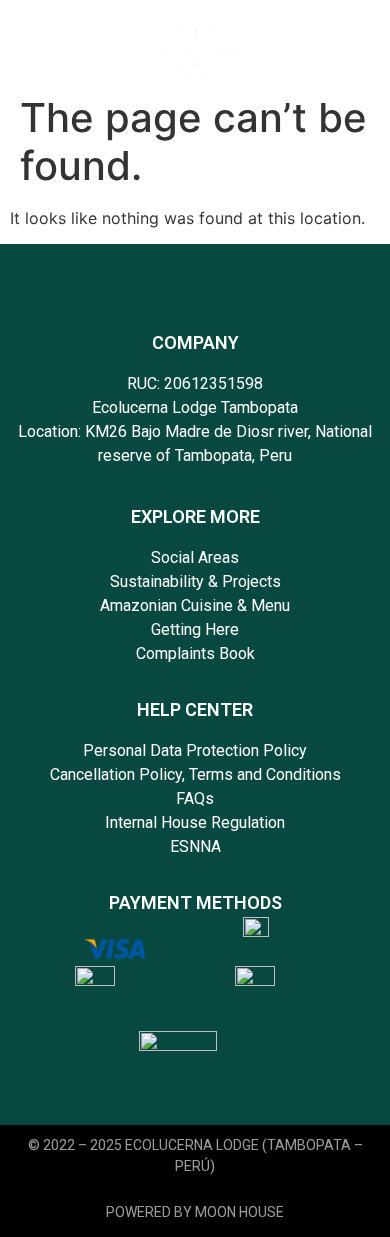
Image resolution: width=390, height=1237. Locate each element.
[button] (332, 43)
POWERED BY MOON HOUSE (195, 1212)
